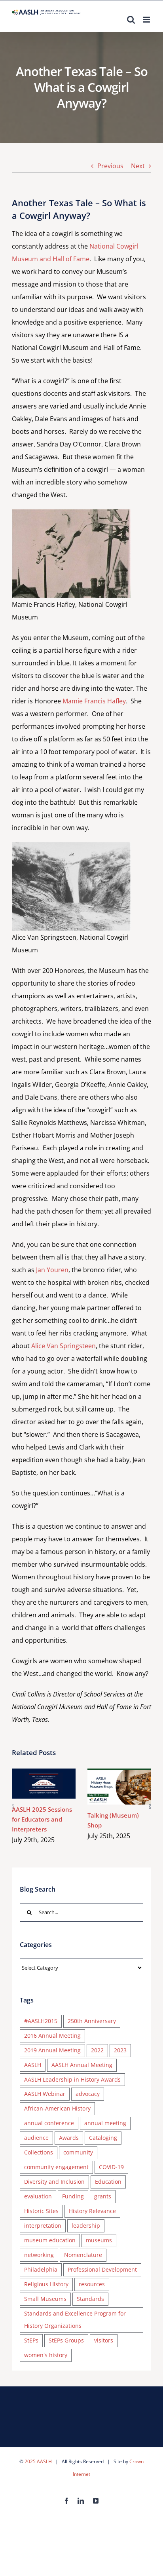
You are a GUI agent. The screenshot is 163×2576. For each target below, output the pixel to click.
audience (36, 2138)
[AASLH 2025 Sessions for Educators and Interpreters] (44, 1784)
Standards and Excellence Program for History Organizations (75, 2320)
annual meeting (105, 2123)
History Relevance (92, 2211)
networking (39, 2255)
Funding (73, 2196)
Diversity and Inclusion (54, 2182)
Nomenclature (83, 2255)
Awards (69, 2138)
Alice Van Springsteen (63, 1346)
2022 (97, 2050)
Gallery (55, 1784)
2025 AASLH (38, 2461)
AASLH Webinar (45, 2094)
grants (103, 2196)
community (78, 2152)
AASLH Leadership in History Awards (72, 2079)
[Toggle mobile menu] (147, 20)
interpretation (43, 2226)
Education (108, 2182)
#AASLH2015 (41, 2021)
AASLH (33, 2065)
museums (99, 2240)
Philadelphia (41, 2269)
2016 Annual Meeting (52, 2036)
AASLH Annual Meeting (82, 2065)
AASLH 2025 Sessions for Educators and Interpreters (32, 1784)
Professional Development (102, 2269)
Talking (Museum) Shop (108, 1787)
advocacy (88, 2094)
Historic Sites (41, 2211)
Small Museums (45, 2299)
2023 (120, 2050)
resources (92, 2284)
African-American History (57, 2108)
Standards (90, 2299)
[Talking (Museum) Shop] (119, 1787)
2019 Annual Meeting (52, 2050)
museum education (50, 2240)
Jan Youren (52, 1270)
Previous (110, 166)
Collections (39, 2152)
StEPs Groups (66, 2340)
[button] (13, 1807)
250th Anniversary (92, 2021)
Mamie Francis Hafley (94, 701)
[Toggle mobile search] (131, 20)
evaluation (38, 2196)
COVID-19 (111, 2167)
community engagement (56, 2167)
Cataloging (103, 2138)
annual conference (49, 2123)
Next (138, 166)
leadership (86, 2226)
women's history (46, 2355)
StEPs (31, 2340)
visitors (104, 2340)
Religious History (46, 2284)
